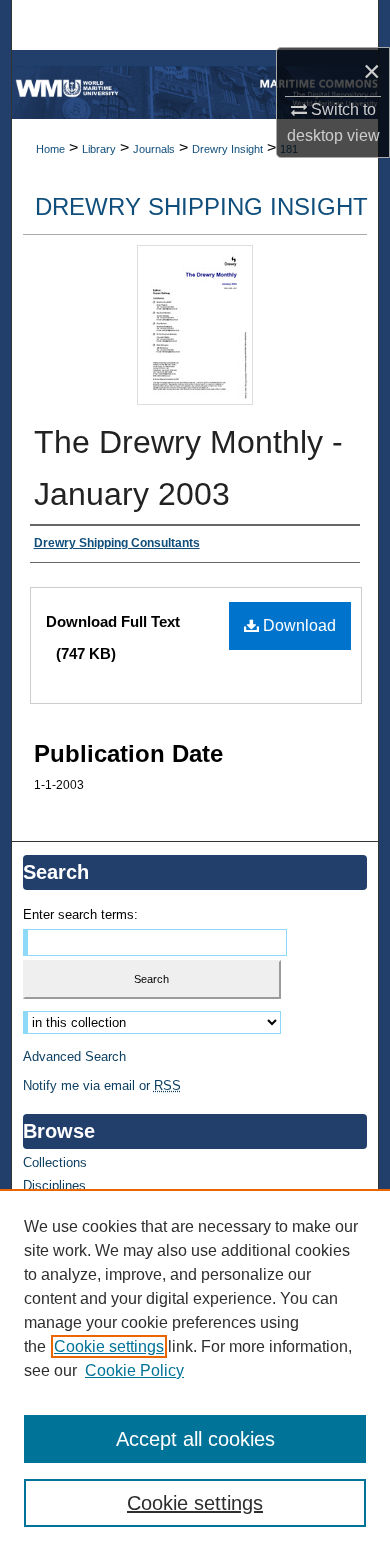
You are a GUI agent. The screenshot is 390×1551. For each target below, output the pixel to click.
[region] (195, 1370)
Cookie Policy (134, 1370)
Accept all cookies (195, 1439)
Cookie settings (109, 1346)
